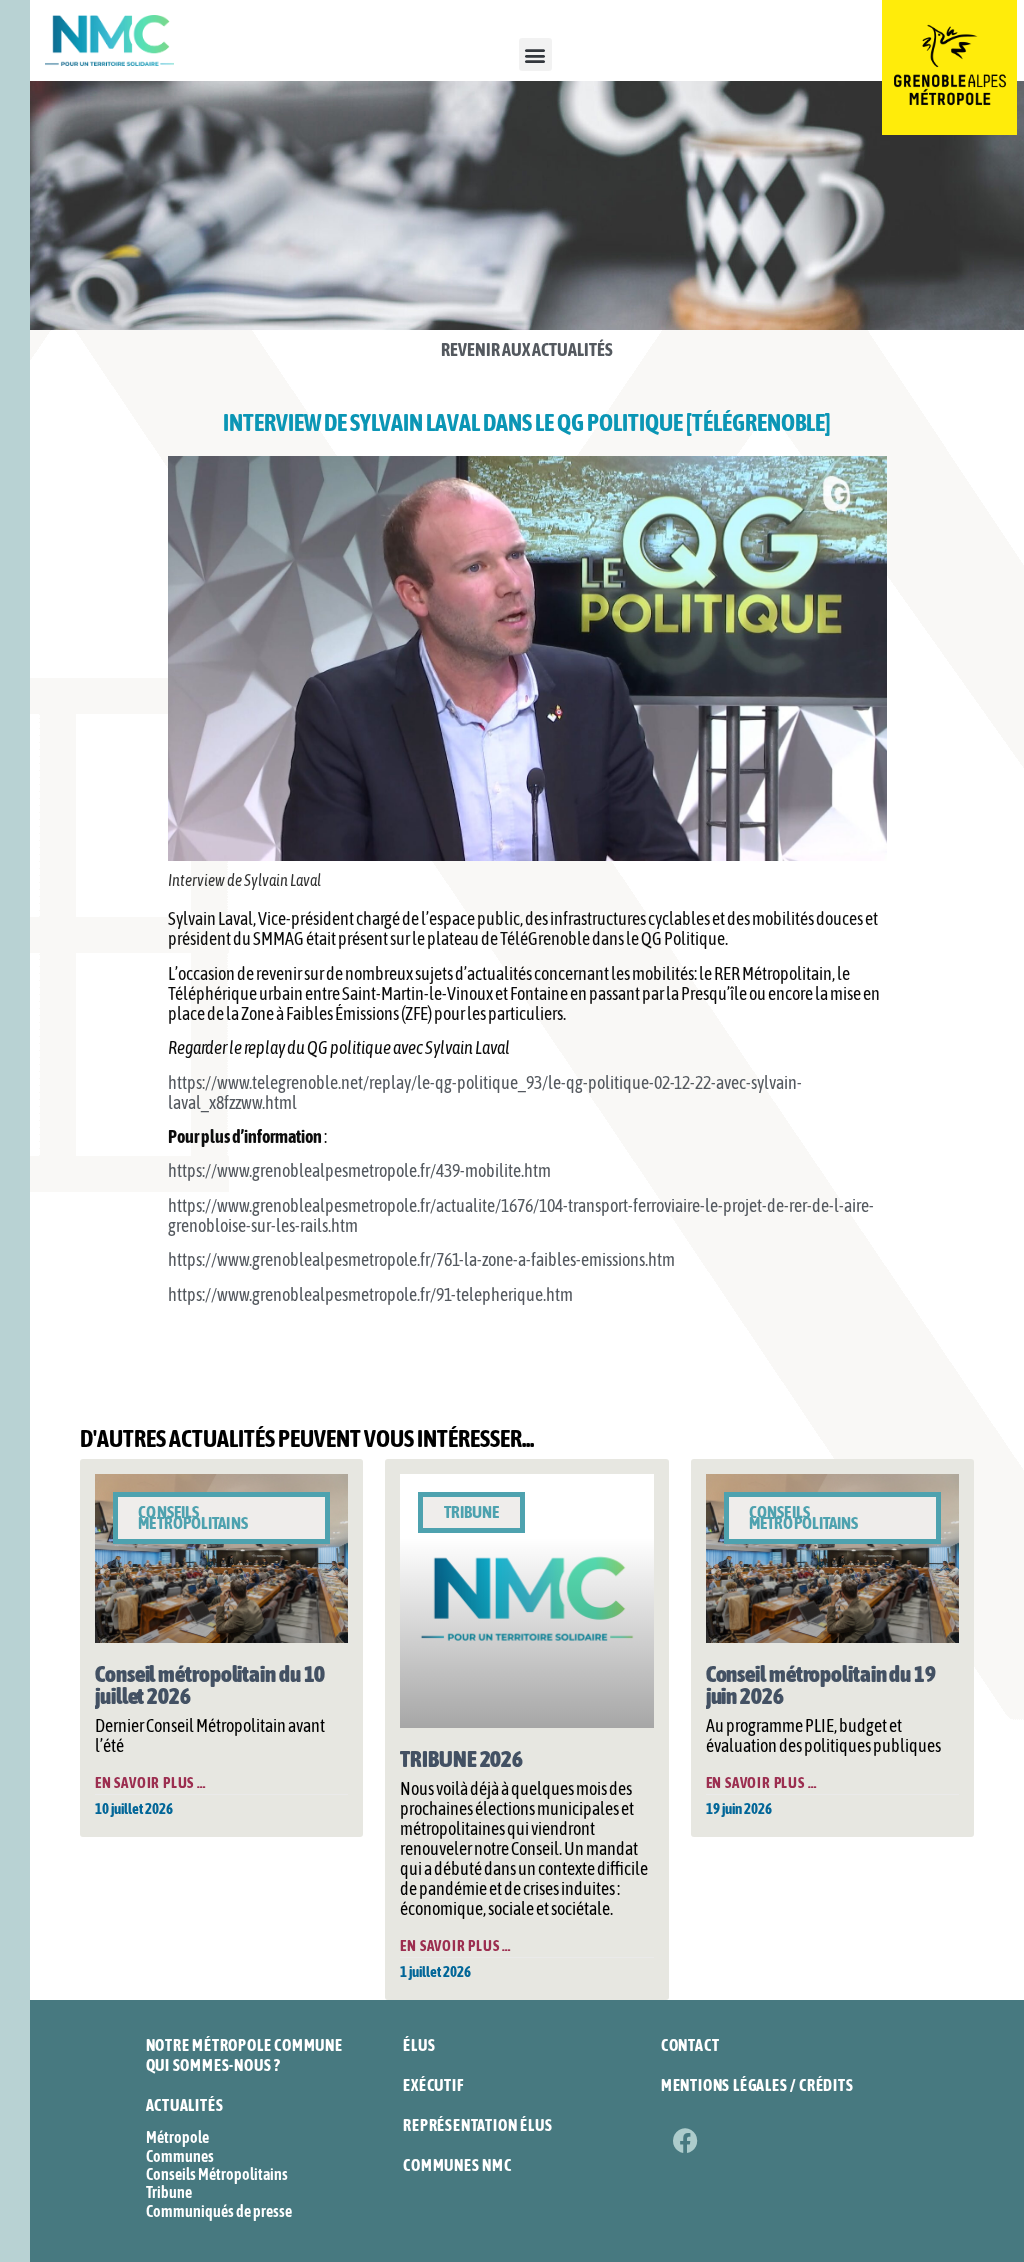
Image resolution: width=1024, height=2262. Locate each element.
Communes (180, 2156)
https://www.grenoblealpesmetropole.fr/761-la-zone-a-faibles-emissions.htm (421, 1259)
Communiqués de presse (219, 2211)
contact (690, 2045)
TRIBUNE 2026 (461, 1759)
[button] (535, 54)
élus (419, 2045)
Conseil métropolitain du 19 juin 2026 (821, 1685)
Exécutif (433, 2085)
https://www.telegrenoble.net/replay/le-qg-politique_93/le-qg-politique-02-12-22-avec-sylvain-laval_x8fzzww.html (485, 1092)
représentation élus (477, 2125)
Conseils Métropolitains (217, 2174)
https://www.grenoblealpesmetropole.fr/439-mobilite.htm (359, 1170)
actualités (185, 2105)
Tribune (169, 2192)
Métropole (177, 2137)
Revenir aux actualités (527, 349)
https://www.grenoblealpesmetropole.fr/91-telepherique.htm (370, 1294)
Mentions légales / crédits (757, 2085)
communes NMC (457, 2165)
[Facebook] (686, 2140)
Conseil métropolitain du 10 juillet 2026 (210, 1685)
